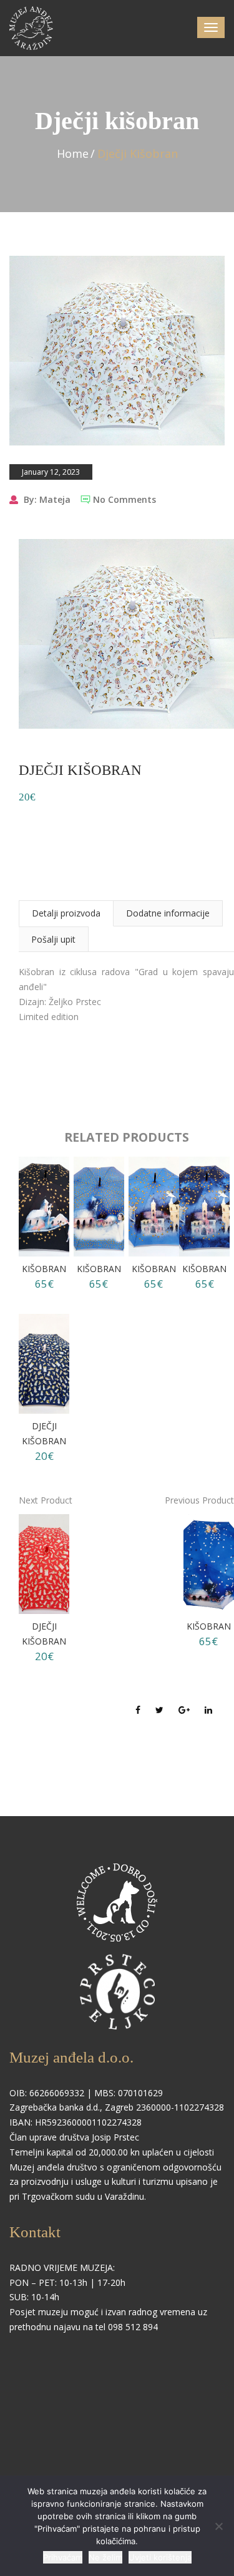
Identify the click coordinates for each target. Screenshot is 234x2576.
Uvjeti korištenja (160, 2557)
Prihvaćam (63, 2557)
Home (73, 153)
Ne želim (105, 2557)
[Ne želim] (218, 2526)
